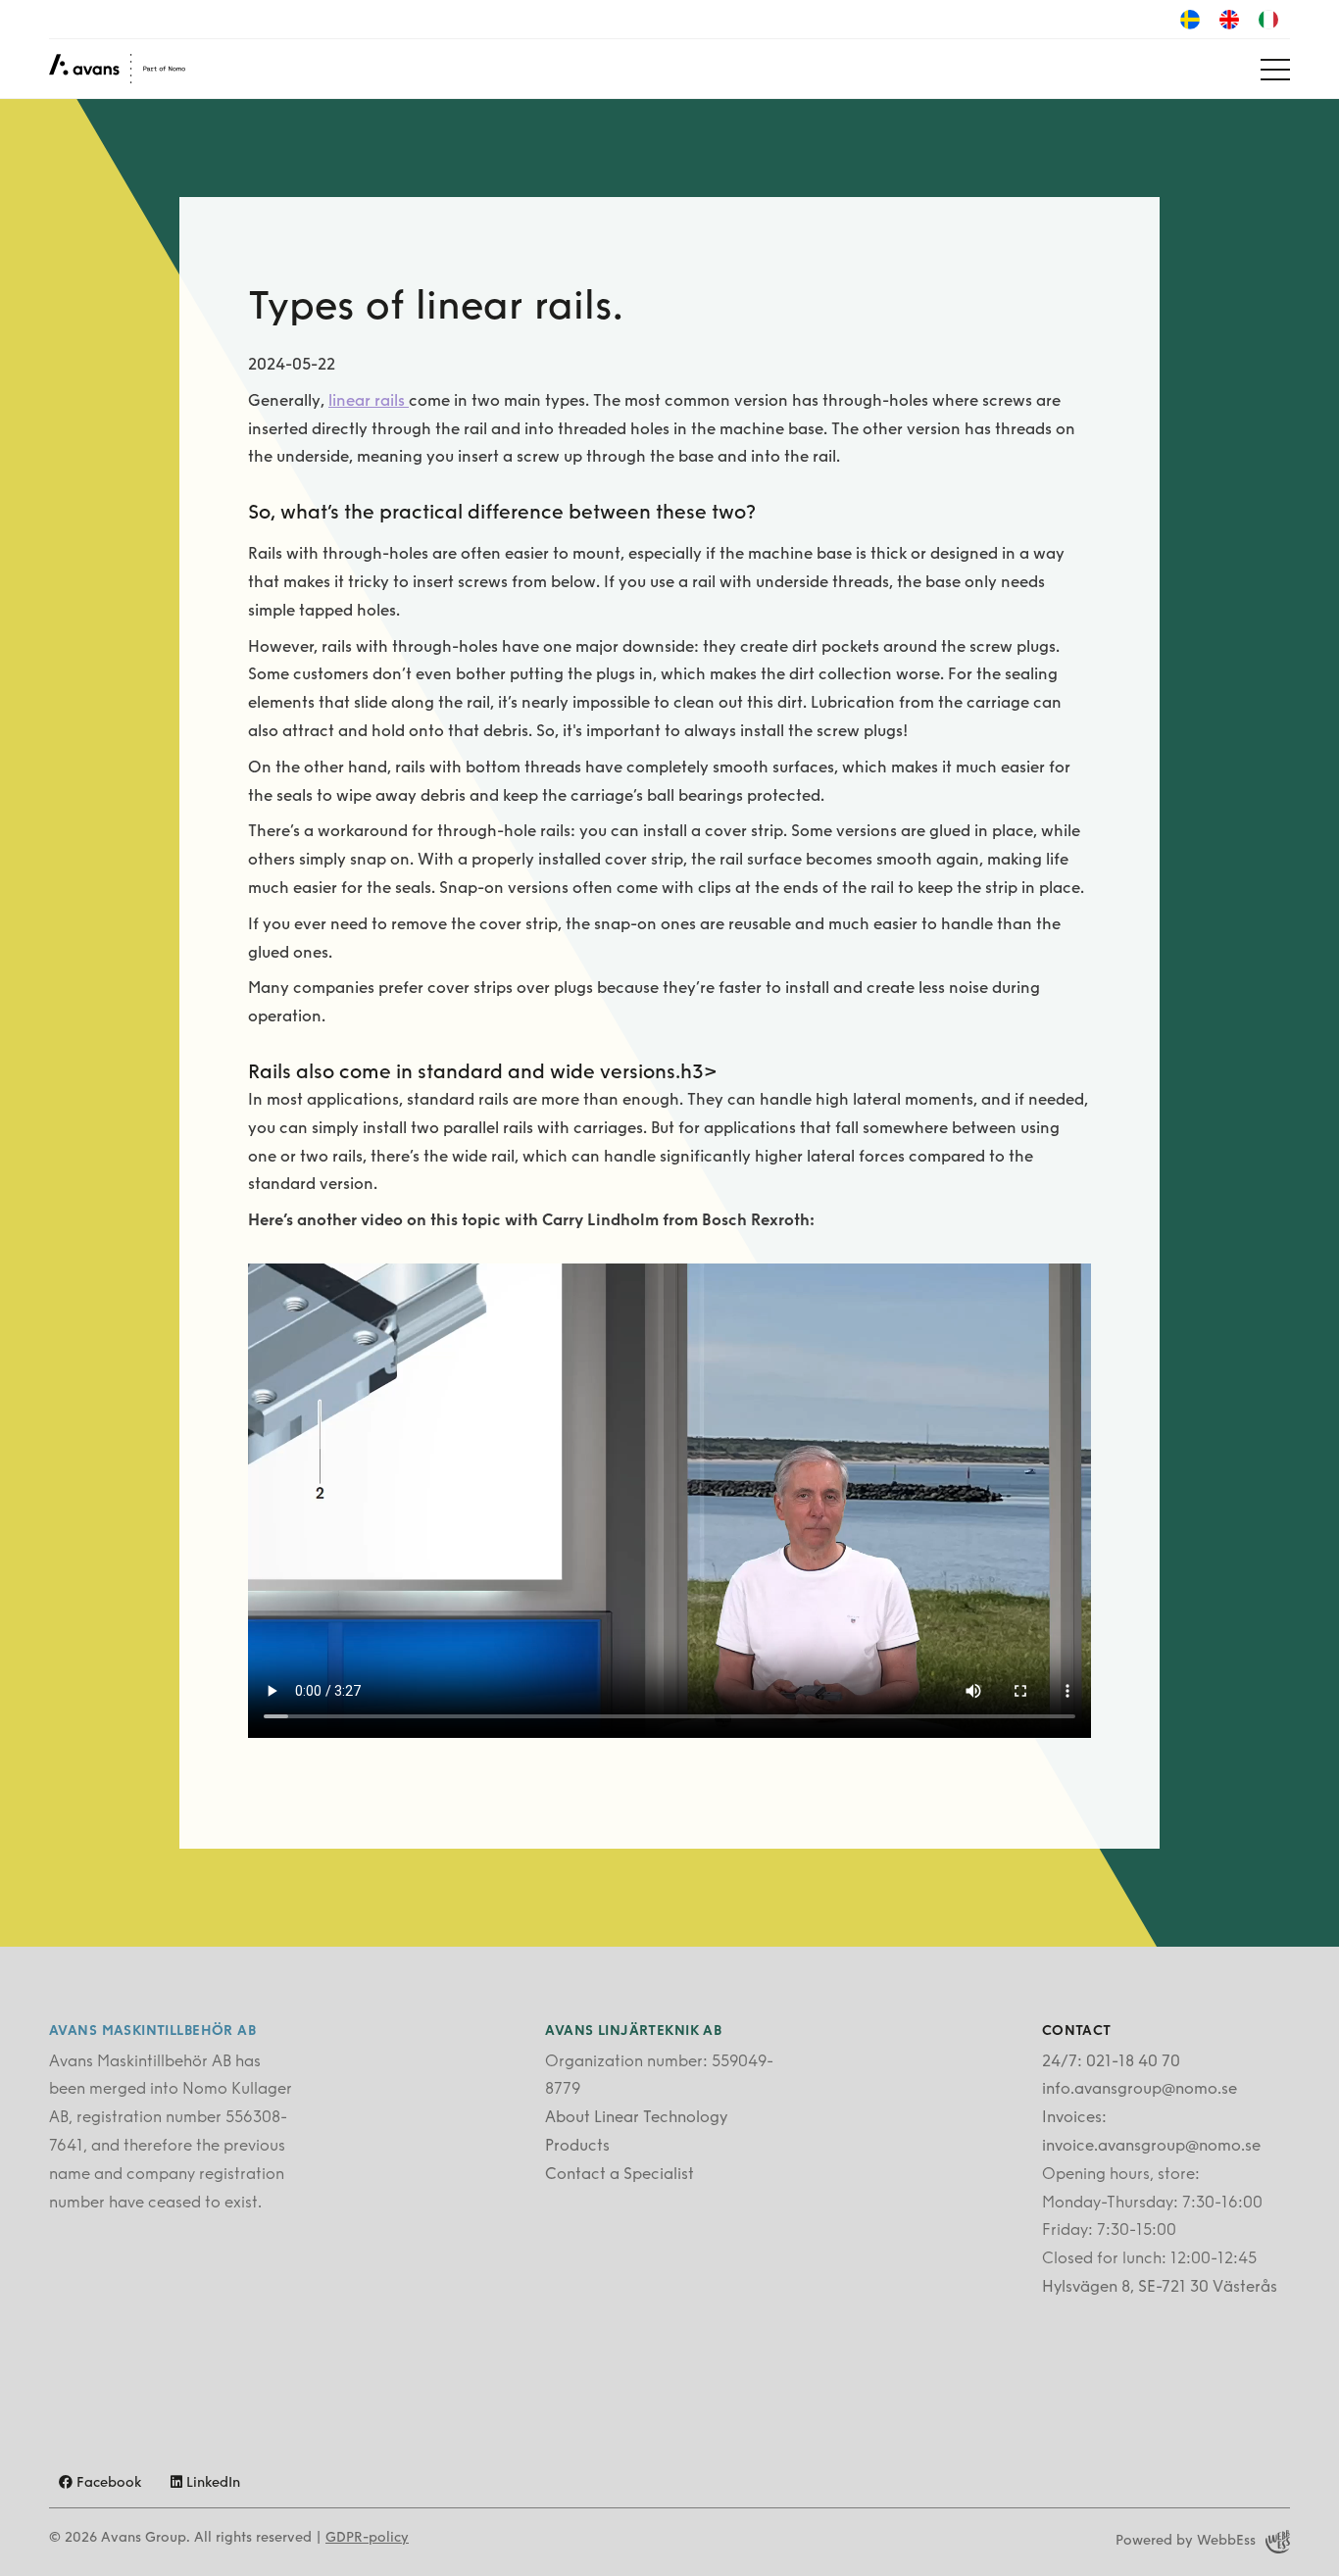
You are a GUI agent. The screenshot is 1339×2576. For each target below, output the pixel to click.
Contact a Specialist (620, 2175)
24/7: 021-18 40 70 (1111, 2062)
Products (577, 2147)
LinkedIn (211, 2483)
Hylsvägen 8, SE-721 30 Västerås (1160, 2288)
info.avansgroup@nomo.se (1140, 2090)
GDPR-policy (367, 2538)
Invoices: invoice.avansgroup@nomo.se (1151, 2132)
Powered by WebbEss (1186, 2541)
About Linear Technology (636, 2118)
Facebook (107, 2483)
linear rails (369, 402)
